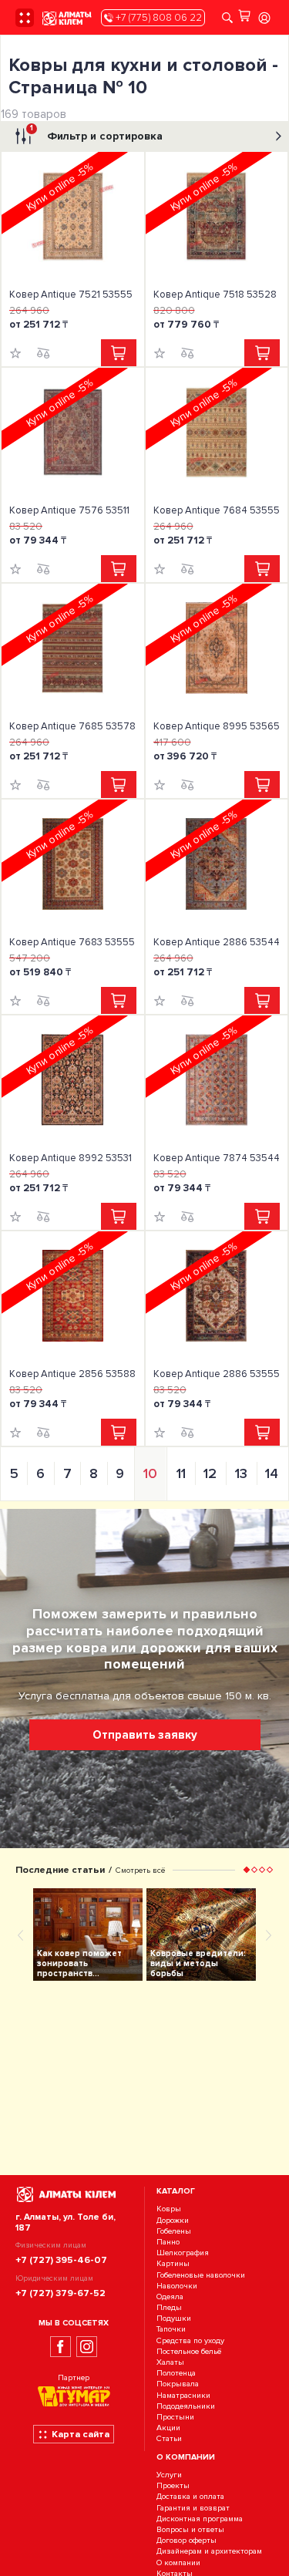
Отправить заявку (145, 1735)
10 (150, 1473)
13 (241, 1473)
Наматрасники (183, 2395)
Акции (168, 2428)
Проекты (173, 2486)
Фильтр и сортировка (96, 133)
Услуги (169, 2475)
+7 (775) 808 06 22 (158, 18)
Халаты (170, 2362)
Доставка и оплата (190, 2497)
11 (181, 1473)
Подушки (174, 2318)
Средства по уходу (190, 2340)
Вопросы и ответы (190, 2529)
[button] (247, 1870)
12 (210, 1473)
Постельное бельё (189, 2351)
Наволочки (177, 2286)
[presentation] (21, 1935)
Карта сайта (81, 2434)
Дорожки (173, 2220)
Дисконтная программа (200, 2519)
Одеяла (170, 2297)
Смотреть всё (140, 1870)
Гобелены (174, 2231)
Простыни (175, 2417)
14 (272, 1473)
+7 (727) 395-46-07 (61, 2260)
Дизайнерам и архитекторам (209, 2552)
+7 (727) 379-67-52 (60, 2293)
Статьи (169, 2439)
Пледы (169, 2307)
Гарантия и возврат (193, 2508)
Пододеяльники (186, 2406)
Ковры (169, 2209)
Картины (173, 2264)
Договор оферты (187, 2540)
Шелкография (183, 2253)
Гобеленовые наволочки (201, 2275)
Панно (168, 2242)
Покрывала (178, 2384)
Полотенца (176, 2373)
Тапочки (171, 2330)
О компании (178, 2563)
